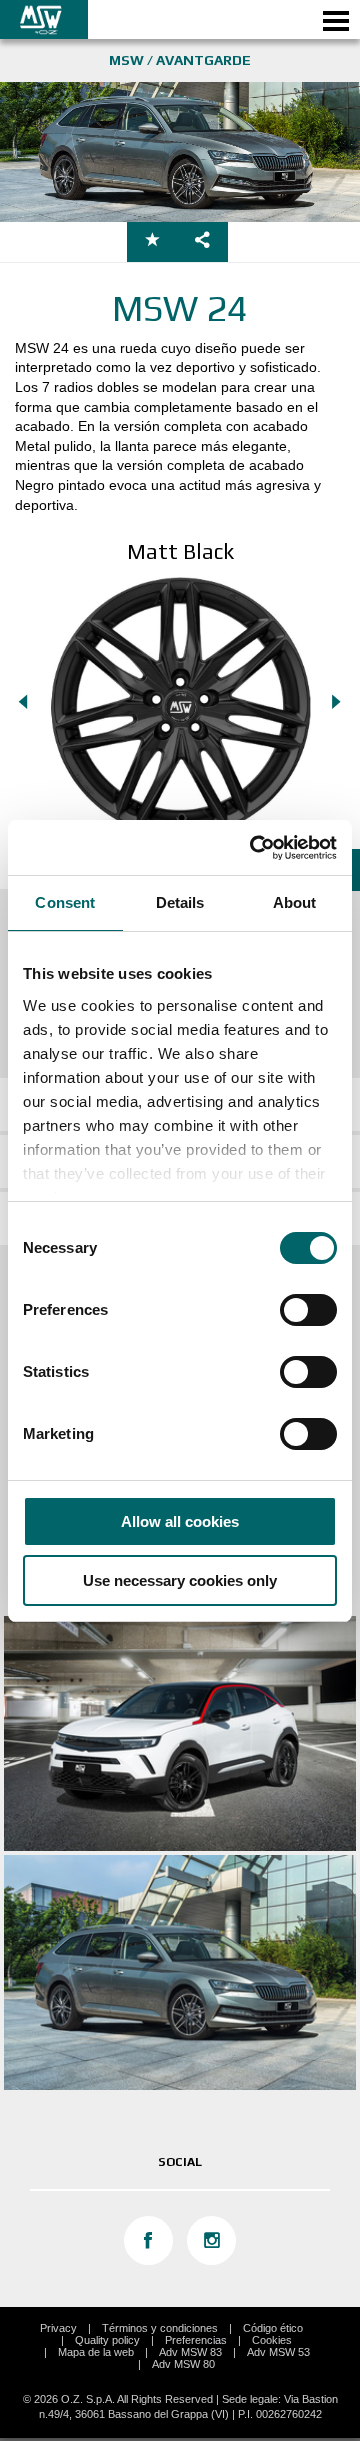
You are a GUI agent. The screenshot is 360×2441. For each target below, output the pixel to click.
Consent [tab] (65, 902)
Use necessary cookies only (180, 1580)
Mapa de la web (96, 2352)
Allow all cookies (180, 1521)
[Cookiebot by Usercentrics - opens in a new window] (254, 848)
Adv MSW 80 (183, 2364)
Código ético (273, 2328)
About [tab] (295, 902)
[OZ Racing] (90, 19)
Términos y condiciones (160, 2328)
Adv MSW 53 (278, 2352)
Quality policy (107, 2340)
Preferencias (196, 2340)
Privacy (58, 2328)
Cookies (272, 2340)
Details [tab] (180, 902)
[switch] (308, 1310)
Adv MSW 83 (190, 2352)
